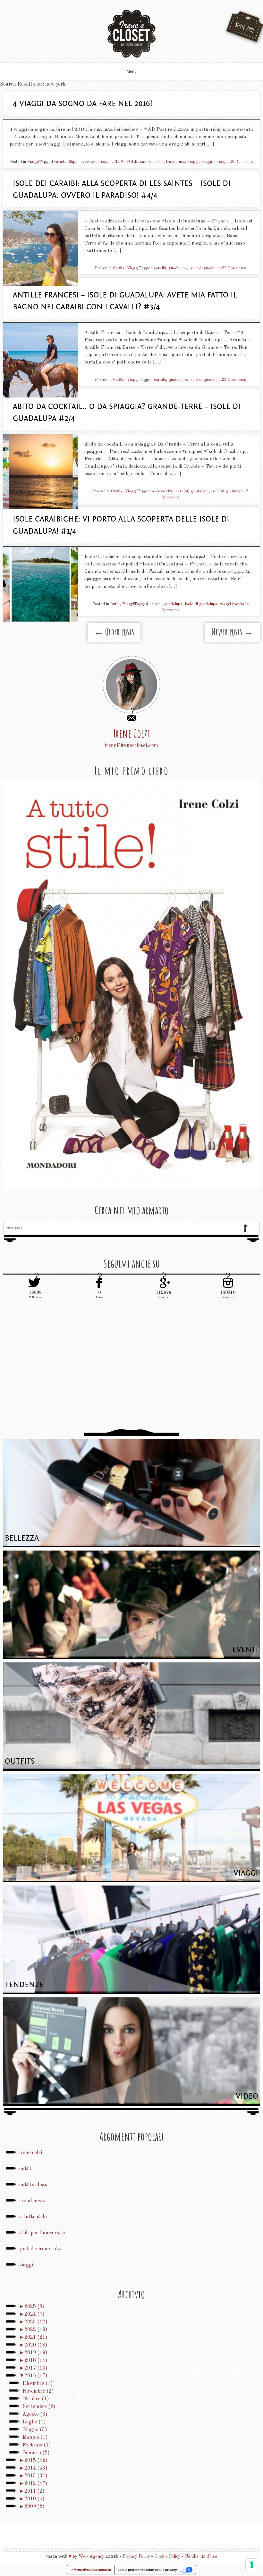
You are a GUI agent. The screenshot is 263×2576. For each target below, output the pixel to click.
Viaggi (33, 162)
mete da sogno (98, 162)
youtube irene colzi (40, 2249)
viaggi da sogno (215, 162)
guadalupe (178, 380)
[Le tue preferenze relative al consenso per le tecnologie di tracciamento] (252, 2565)
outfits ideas (33, 2185)
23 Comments (234, 380)
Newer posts (232, 632)
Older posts (114, 632)
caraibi (60, 162)
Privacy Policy (136, 2556)
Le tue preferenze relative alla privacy (147, 2570)
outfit (25, 2169)
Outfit (115, 604)
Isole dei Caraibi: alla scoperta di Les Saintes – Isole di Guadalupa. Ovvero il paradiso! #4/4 (122, 190)
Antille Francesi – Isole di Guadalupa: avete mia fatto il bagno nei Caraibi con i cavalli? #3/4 (125, 301)
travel (171, 162)
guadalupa (178, 268)
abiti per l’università (42, 2233)
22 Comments (234, 268)
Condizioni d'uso (201, 2556)
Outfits (119, 268)
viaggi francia (232, 604)
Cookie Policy (167, 2556)
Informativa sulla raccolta (91, 2570)
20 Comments (242, 162)
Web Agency (91, 2556)
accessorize (163, 491)
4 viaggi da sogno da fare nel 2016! (83, 104)
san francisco (152, 162)
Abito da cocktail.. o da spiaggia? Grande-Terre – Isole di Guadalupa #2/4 (127, 413)
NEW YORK (126, 162)
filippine (76, 162)
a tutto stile (33, 2217)
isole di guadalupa (206, 268)
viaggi (193, 162)
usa (182, 162)
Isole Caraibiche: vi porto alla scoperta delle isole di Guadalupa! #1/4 (121, 525)
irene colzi (31, 2153)
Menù (132, 71)
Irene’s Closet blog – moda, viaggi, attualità (131, 34)
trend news (32, 2201)
